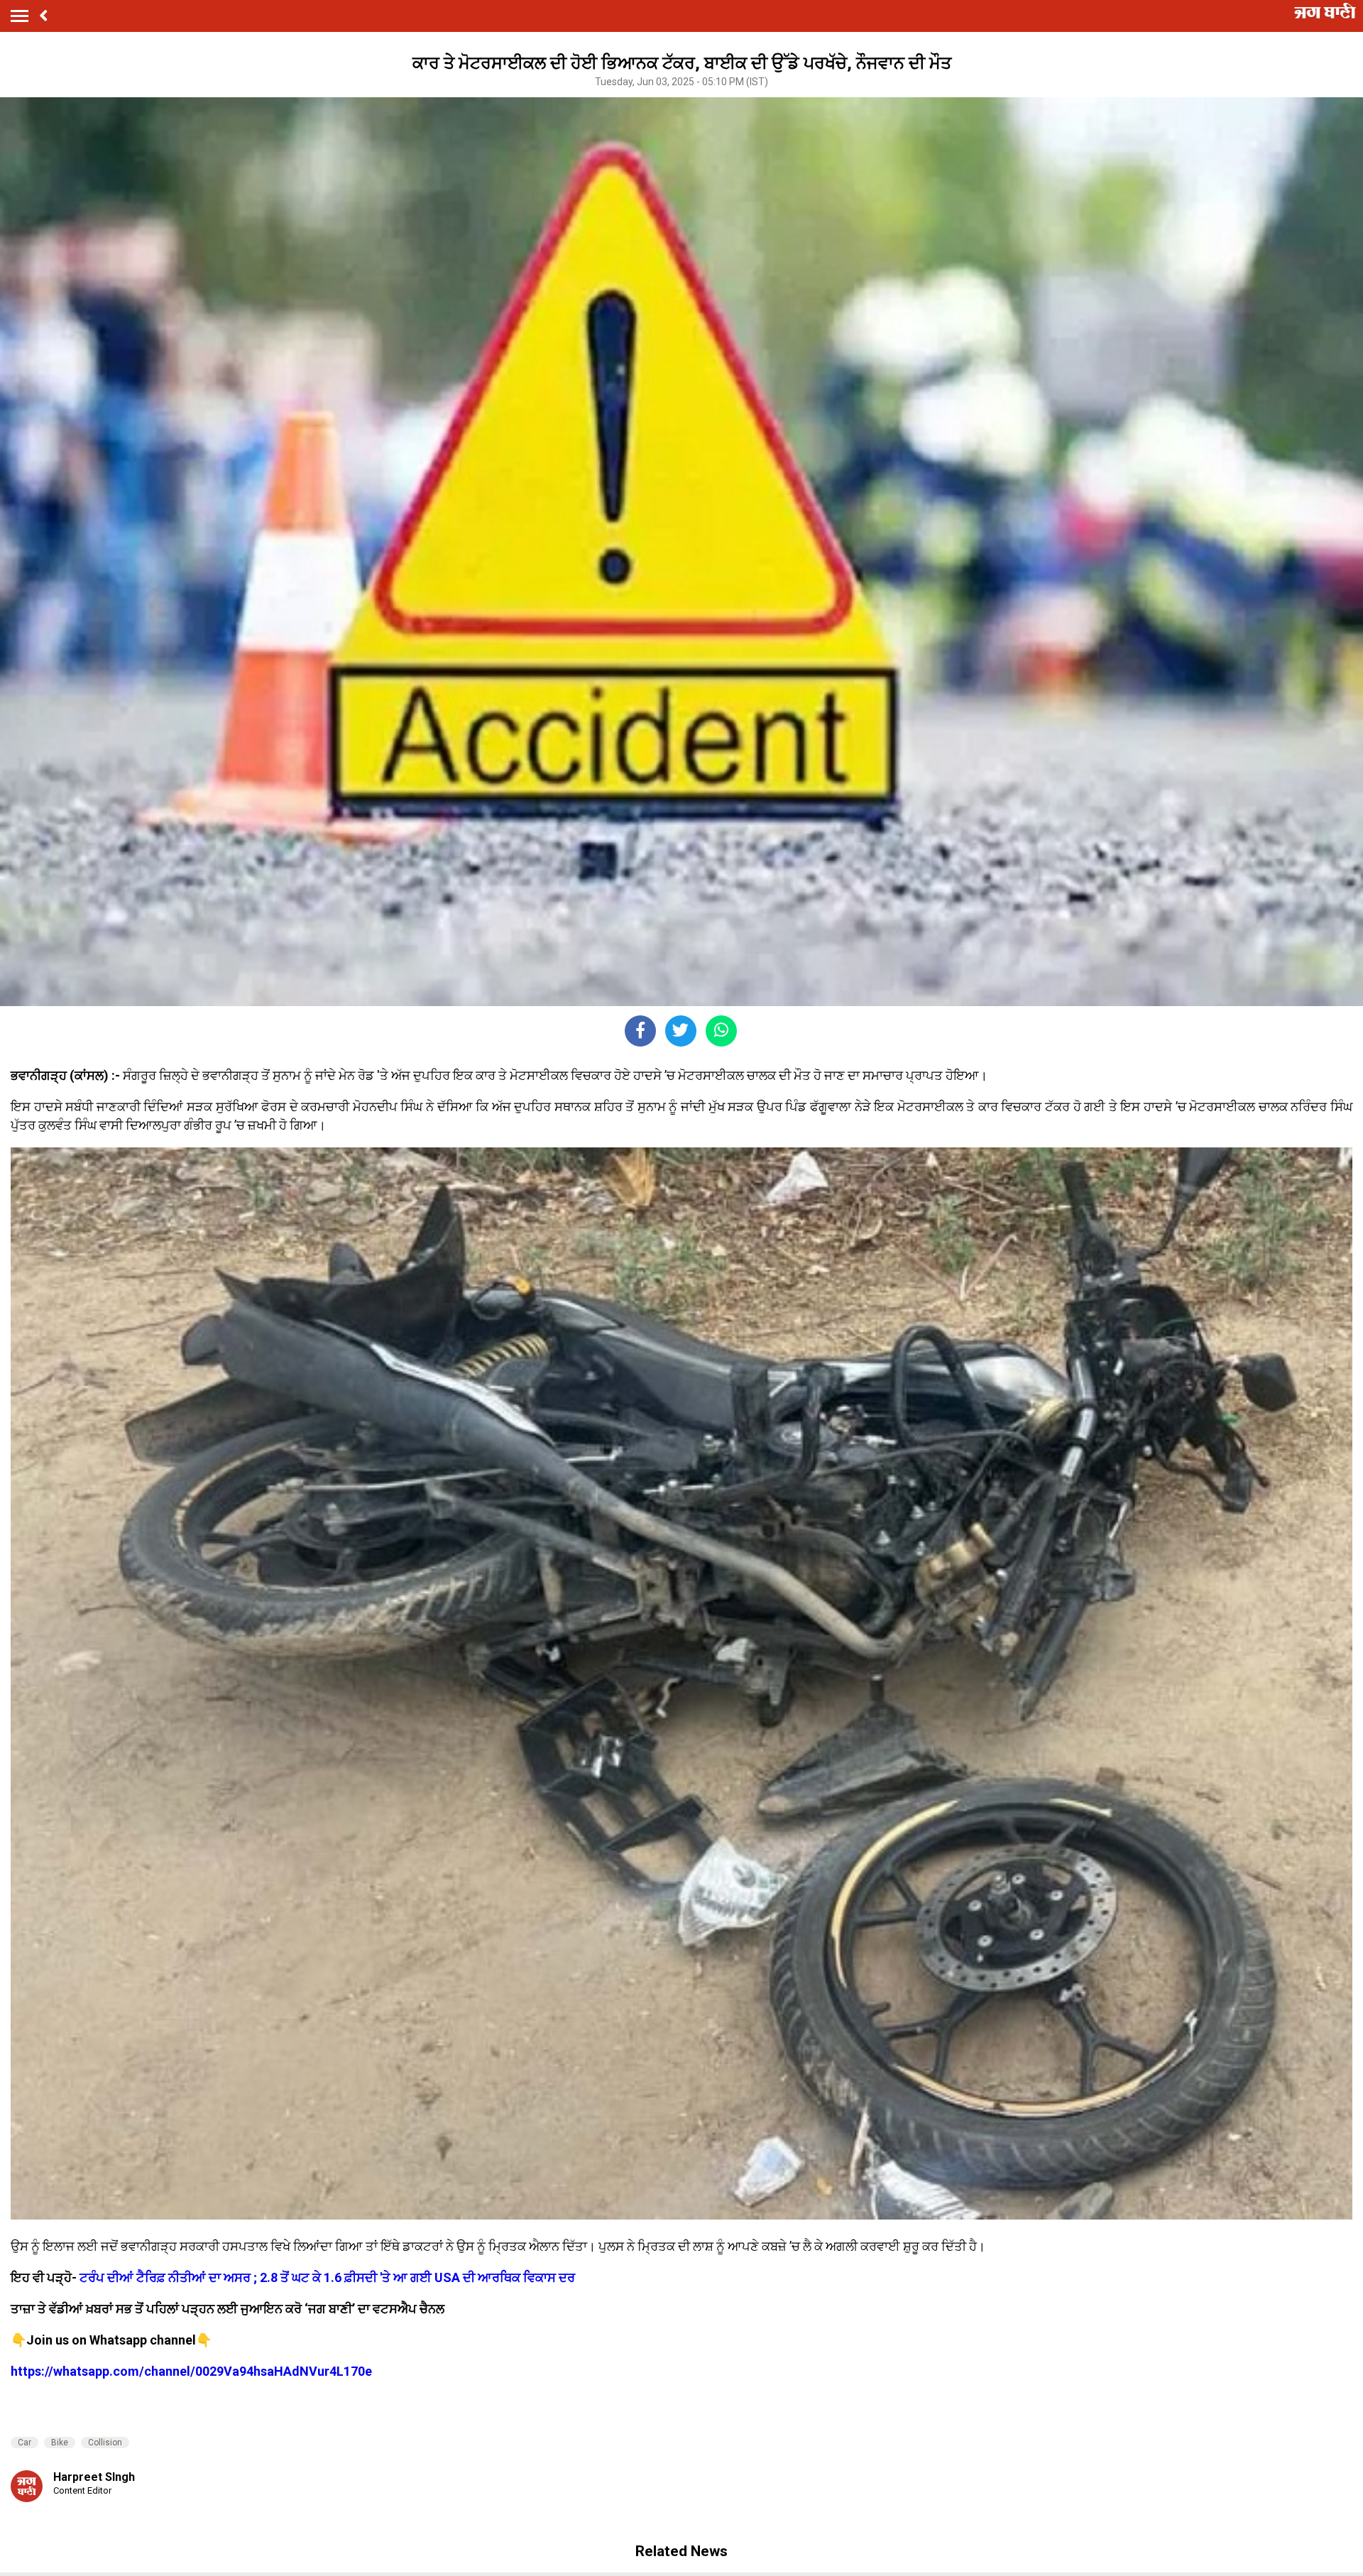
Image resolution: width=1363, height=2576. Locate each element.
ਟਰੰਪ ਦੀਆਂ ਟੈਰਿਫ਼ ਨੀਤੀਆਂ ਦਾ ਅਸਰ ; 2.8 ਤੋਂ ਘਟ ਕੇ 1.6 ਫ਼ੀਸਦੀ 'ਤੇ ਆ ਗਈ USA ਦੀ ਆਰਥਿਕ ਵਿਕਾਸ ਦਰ (327, 2277)
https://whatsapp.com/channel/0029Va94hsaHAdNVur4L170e (191, 2371)
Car (24, 2443)
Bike (60, 2443)
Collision (105, 2443)
